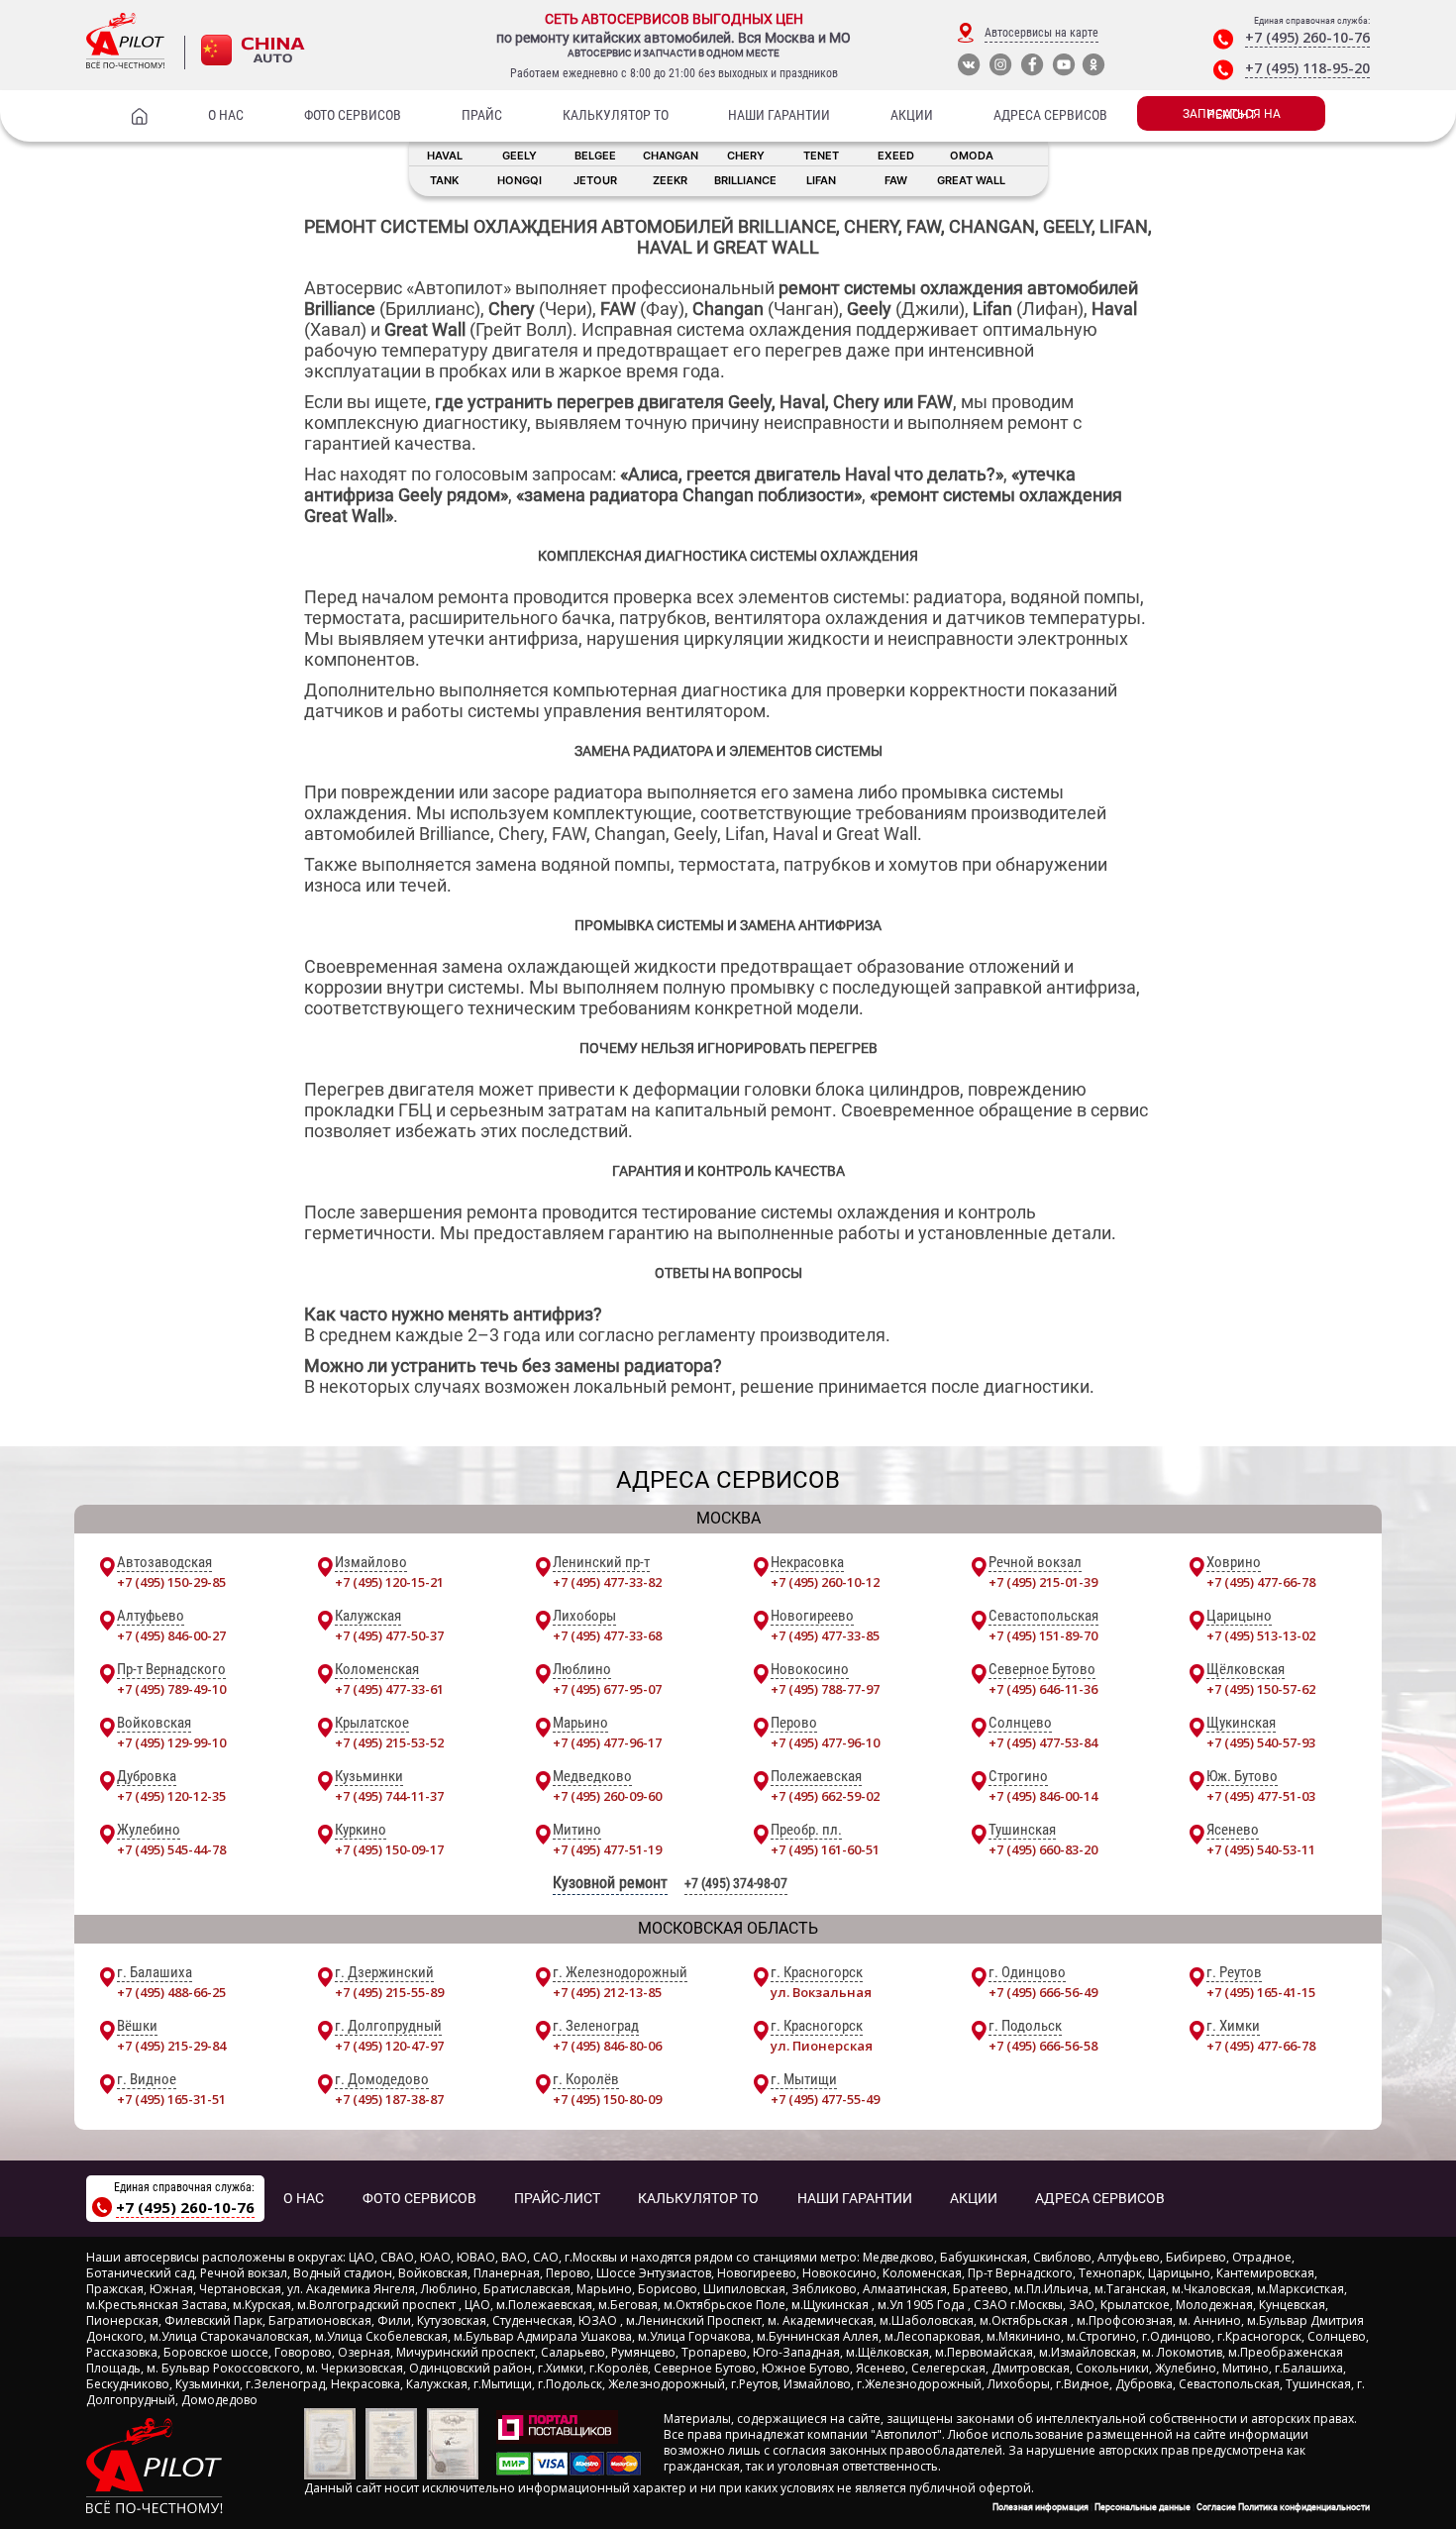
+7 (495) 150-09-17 (389, 1849)
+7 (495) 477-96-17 (607, 1742)
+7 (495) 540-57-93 (1261, 1742)
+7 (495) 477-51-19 (607, 1849)
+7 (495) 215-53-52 (389, 1742)
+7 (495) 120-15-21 (389, 1582)
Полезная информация (1040, 2507)
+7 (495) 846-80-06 (607, 2046)
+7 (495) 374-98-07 (736, 1883)
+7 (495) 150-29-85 (171, 1582)
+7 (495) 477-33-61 (389, 1689)
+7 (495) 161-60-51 (825, 1849)
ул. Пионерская (822, 2046)
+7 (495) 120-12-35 (171, 1796)
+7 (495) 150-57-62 (1261, 1689)
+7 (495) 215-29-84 (171, 2046)
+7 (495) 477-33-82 (607, 1582)
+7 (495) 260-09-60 (607, 1796)
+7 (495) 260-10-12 (825, 1582)
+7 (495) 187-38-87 (389, 2099)
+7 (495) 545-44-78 (171, 1849)
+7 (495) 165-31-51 (171, 2099)
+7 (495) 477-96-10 (825, 1742)
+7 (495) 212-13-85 (607, 1992)
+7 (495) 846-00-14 (1043, 1796)
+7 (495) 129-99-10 (171, 1742)
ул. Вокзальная (821, 1992)
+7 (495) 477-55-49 (825, 2099)
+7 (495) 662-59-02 (825, 1796)
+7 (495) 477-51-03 (1261, 1796)
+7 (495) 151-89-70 (1043, 1635)
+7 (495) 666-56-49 (1043, 1992)
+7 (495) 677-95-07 (607, 1689)
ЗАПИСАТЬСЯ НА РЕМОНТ (1232, 114)
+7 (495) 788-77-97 (825, 1689)
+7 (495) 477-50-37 (389, 1635)
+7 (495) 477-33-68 (607, 1635)
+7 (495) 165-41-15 (1261, 1992)
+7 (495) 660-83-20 (1043, 1849)
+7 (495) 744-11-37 (389, 1796)
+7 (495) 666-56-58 (1043, 2046)
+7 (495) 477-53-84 (1043, 1742)
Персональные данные (1143, 2507)
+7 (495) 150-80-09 (607, 2099)
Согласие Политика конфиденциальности (1283, 2507)
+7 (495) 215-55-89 (389, 1992)
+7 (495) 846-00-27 (171, 1635)
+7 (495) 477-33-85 (825, 1635)
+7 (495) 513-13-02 (1261, 1635)
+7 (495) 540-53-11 (1261, 1849)
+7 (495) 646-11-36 (1043, 1689)
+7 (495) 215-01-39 (1043, 1582)
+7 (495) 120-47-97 (389, 2046)
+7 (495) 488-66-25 (171, 1992)
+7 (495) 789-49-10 (171, 1689)
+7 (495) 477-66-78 (1261, 1582)
